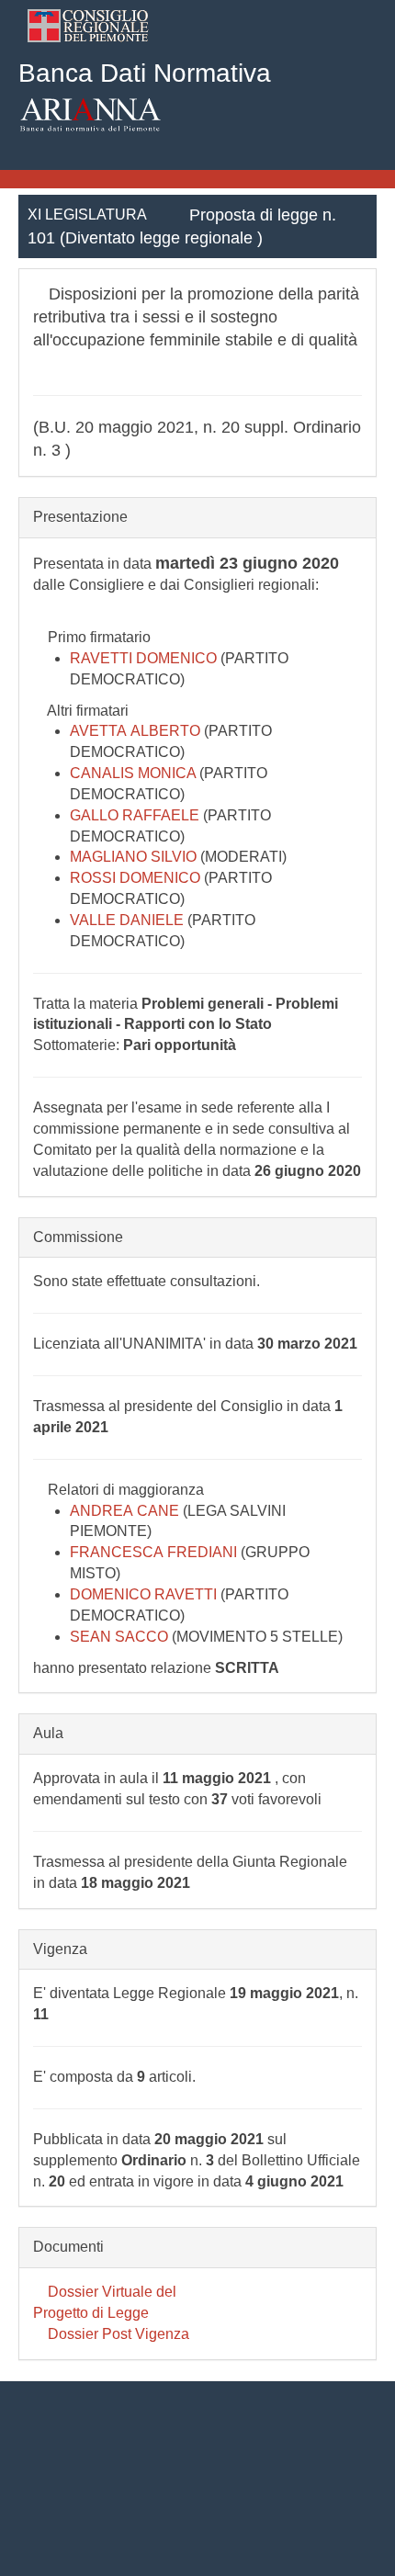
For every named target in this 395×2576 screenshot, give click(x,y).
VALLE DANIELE (129, 920)
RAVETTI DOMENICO (145, 658)
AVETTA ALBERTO (137, 731)
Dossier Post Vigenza (117, 2334)
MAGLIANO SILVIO (135, 857)
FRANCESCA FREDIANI (155, 1552)
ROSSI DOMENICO (137, 878)
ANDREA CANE (126, 1511)
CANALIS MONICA (135, 773)
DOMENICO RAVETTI (145, 1594)
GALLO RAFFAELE (136, 815)
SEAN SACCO (121, 1637)
